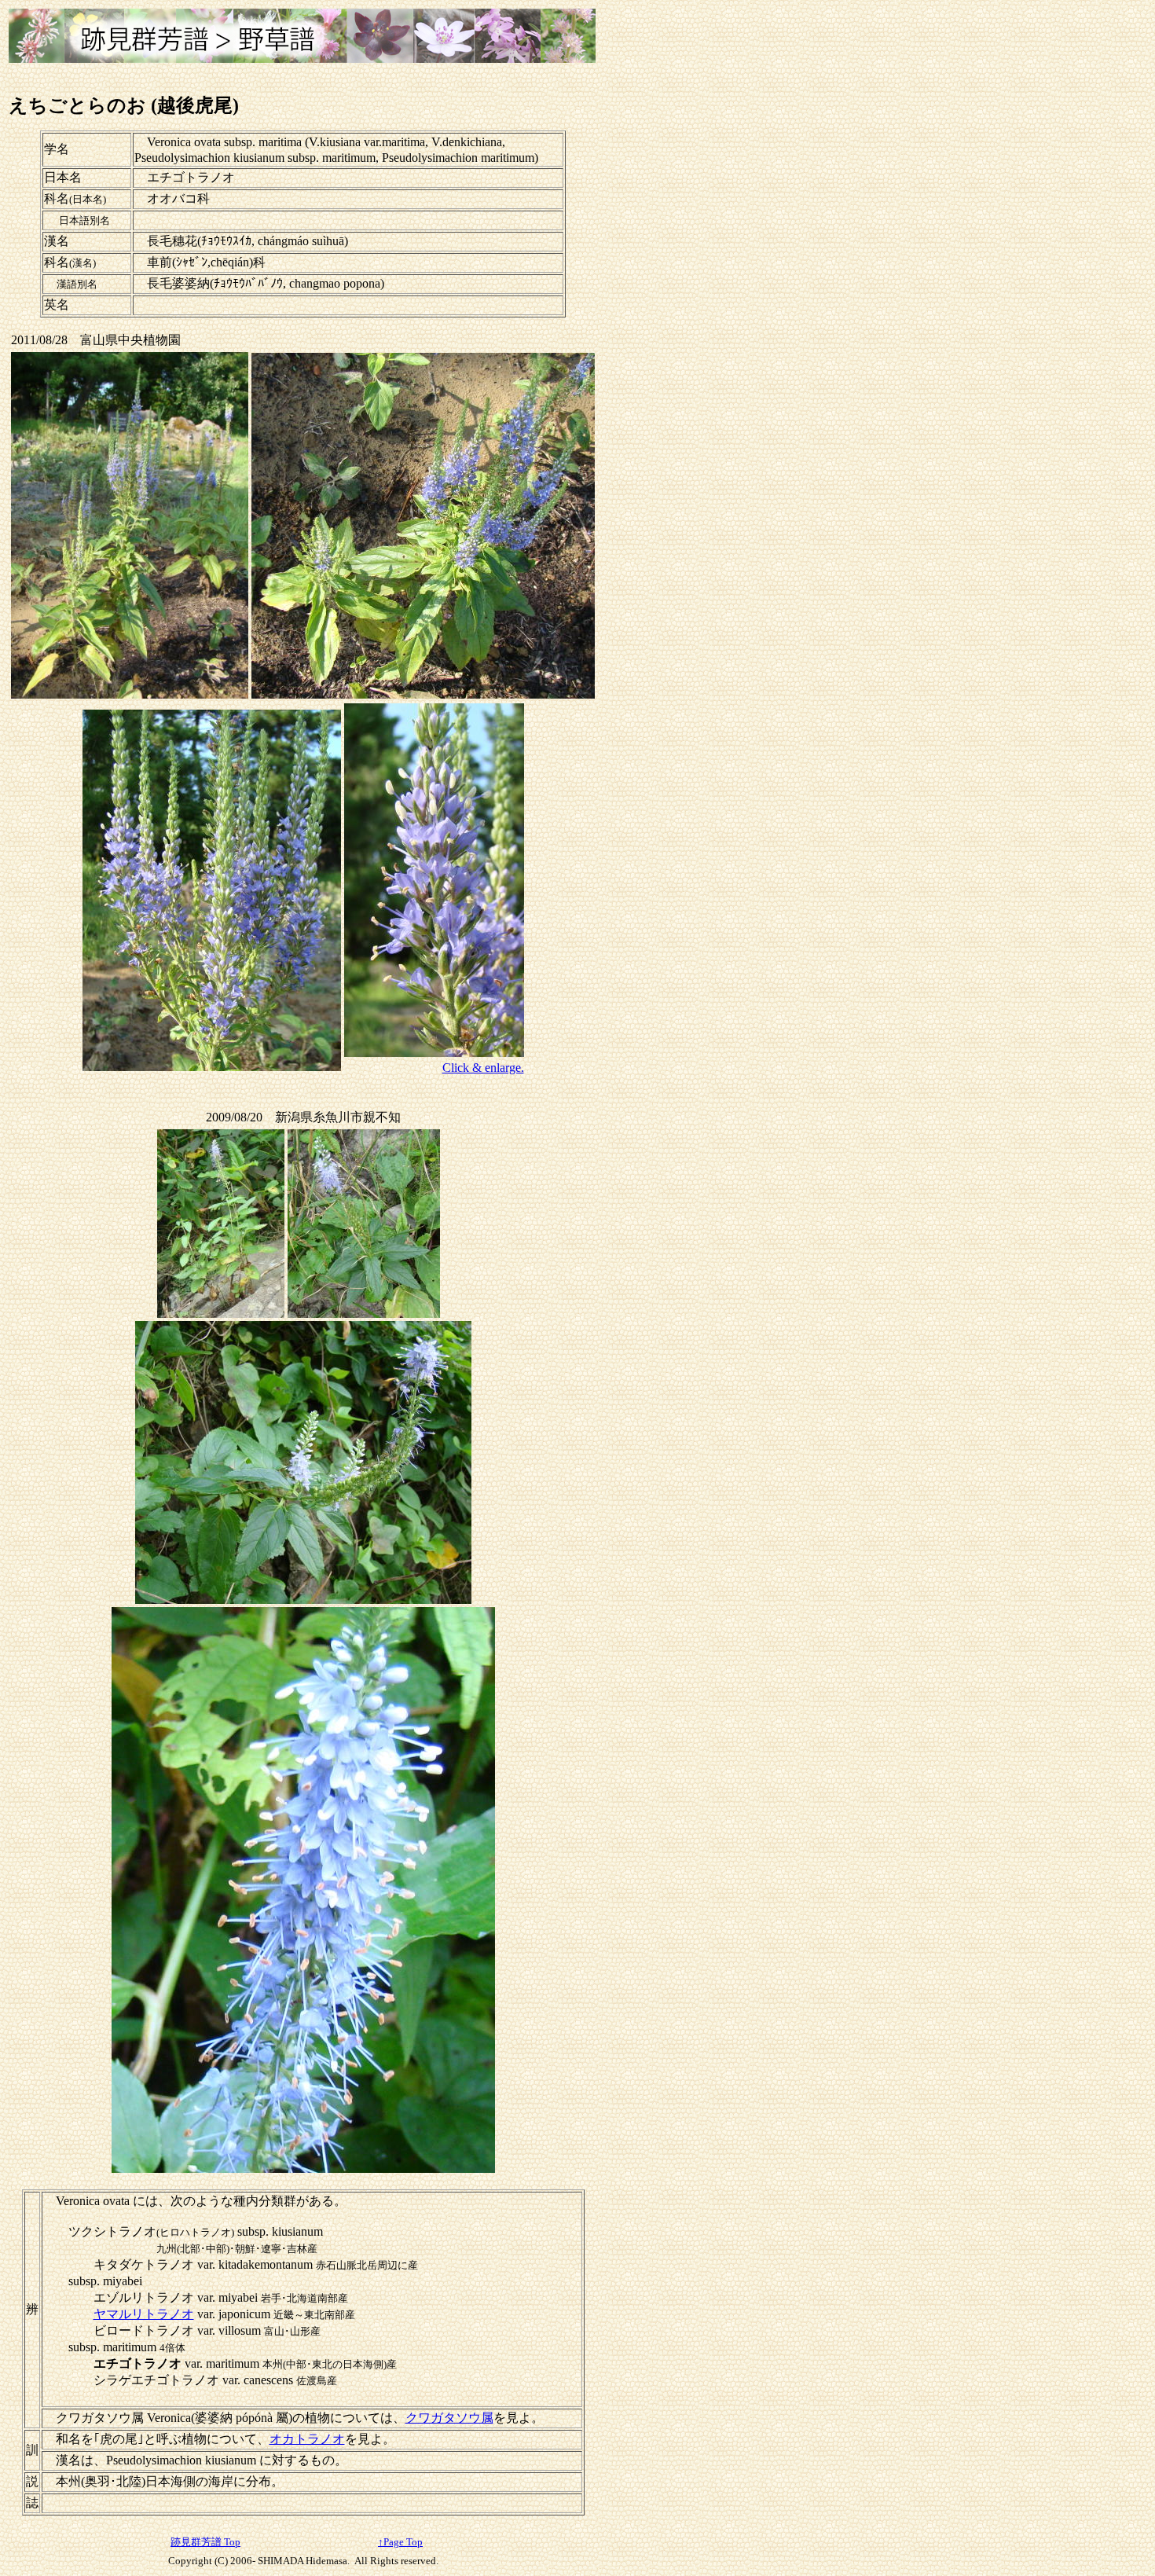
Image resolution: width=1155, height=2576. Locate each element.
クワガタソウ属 (449, 2418)
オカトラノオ (307, 2439)
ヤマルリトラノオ (144, 2314)
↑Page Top (400, 2542)
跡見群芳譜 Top (205, 2542)
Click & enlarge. (483, 1068)
